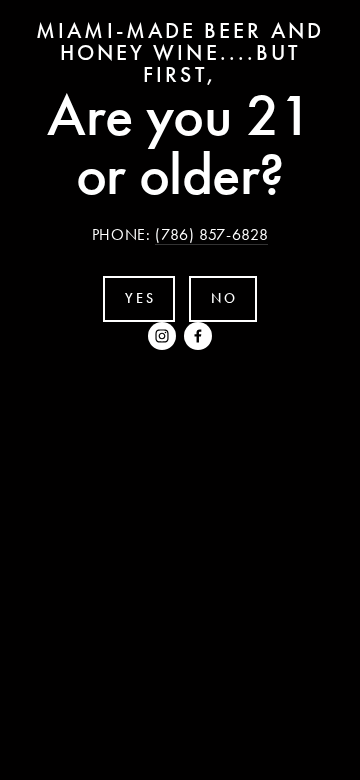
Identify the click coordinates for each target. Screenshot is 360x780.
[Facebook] (198, 336)
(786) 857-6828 (211, 234)
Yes (140, 298)
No (224, 298)
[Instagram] (162, 336)
